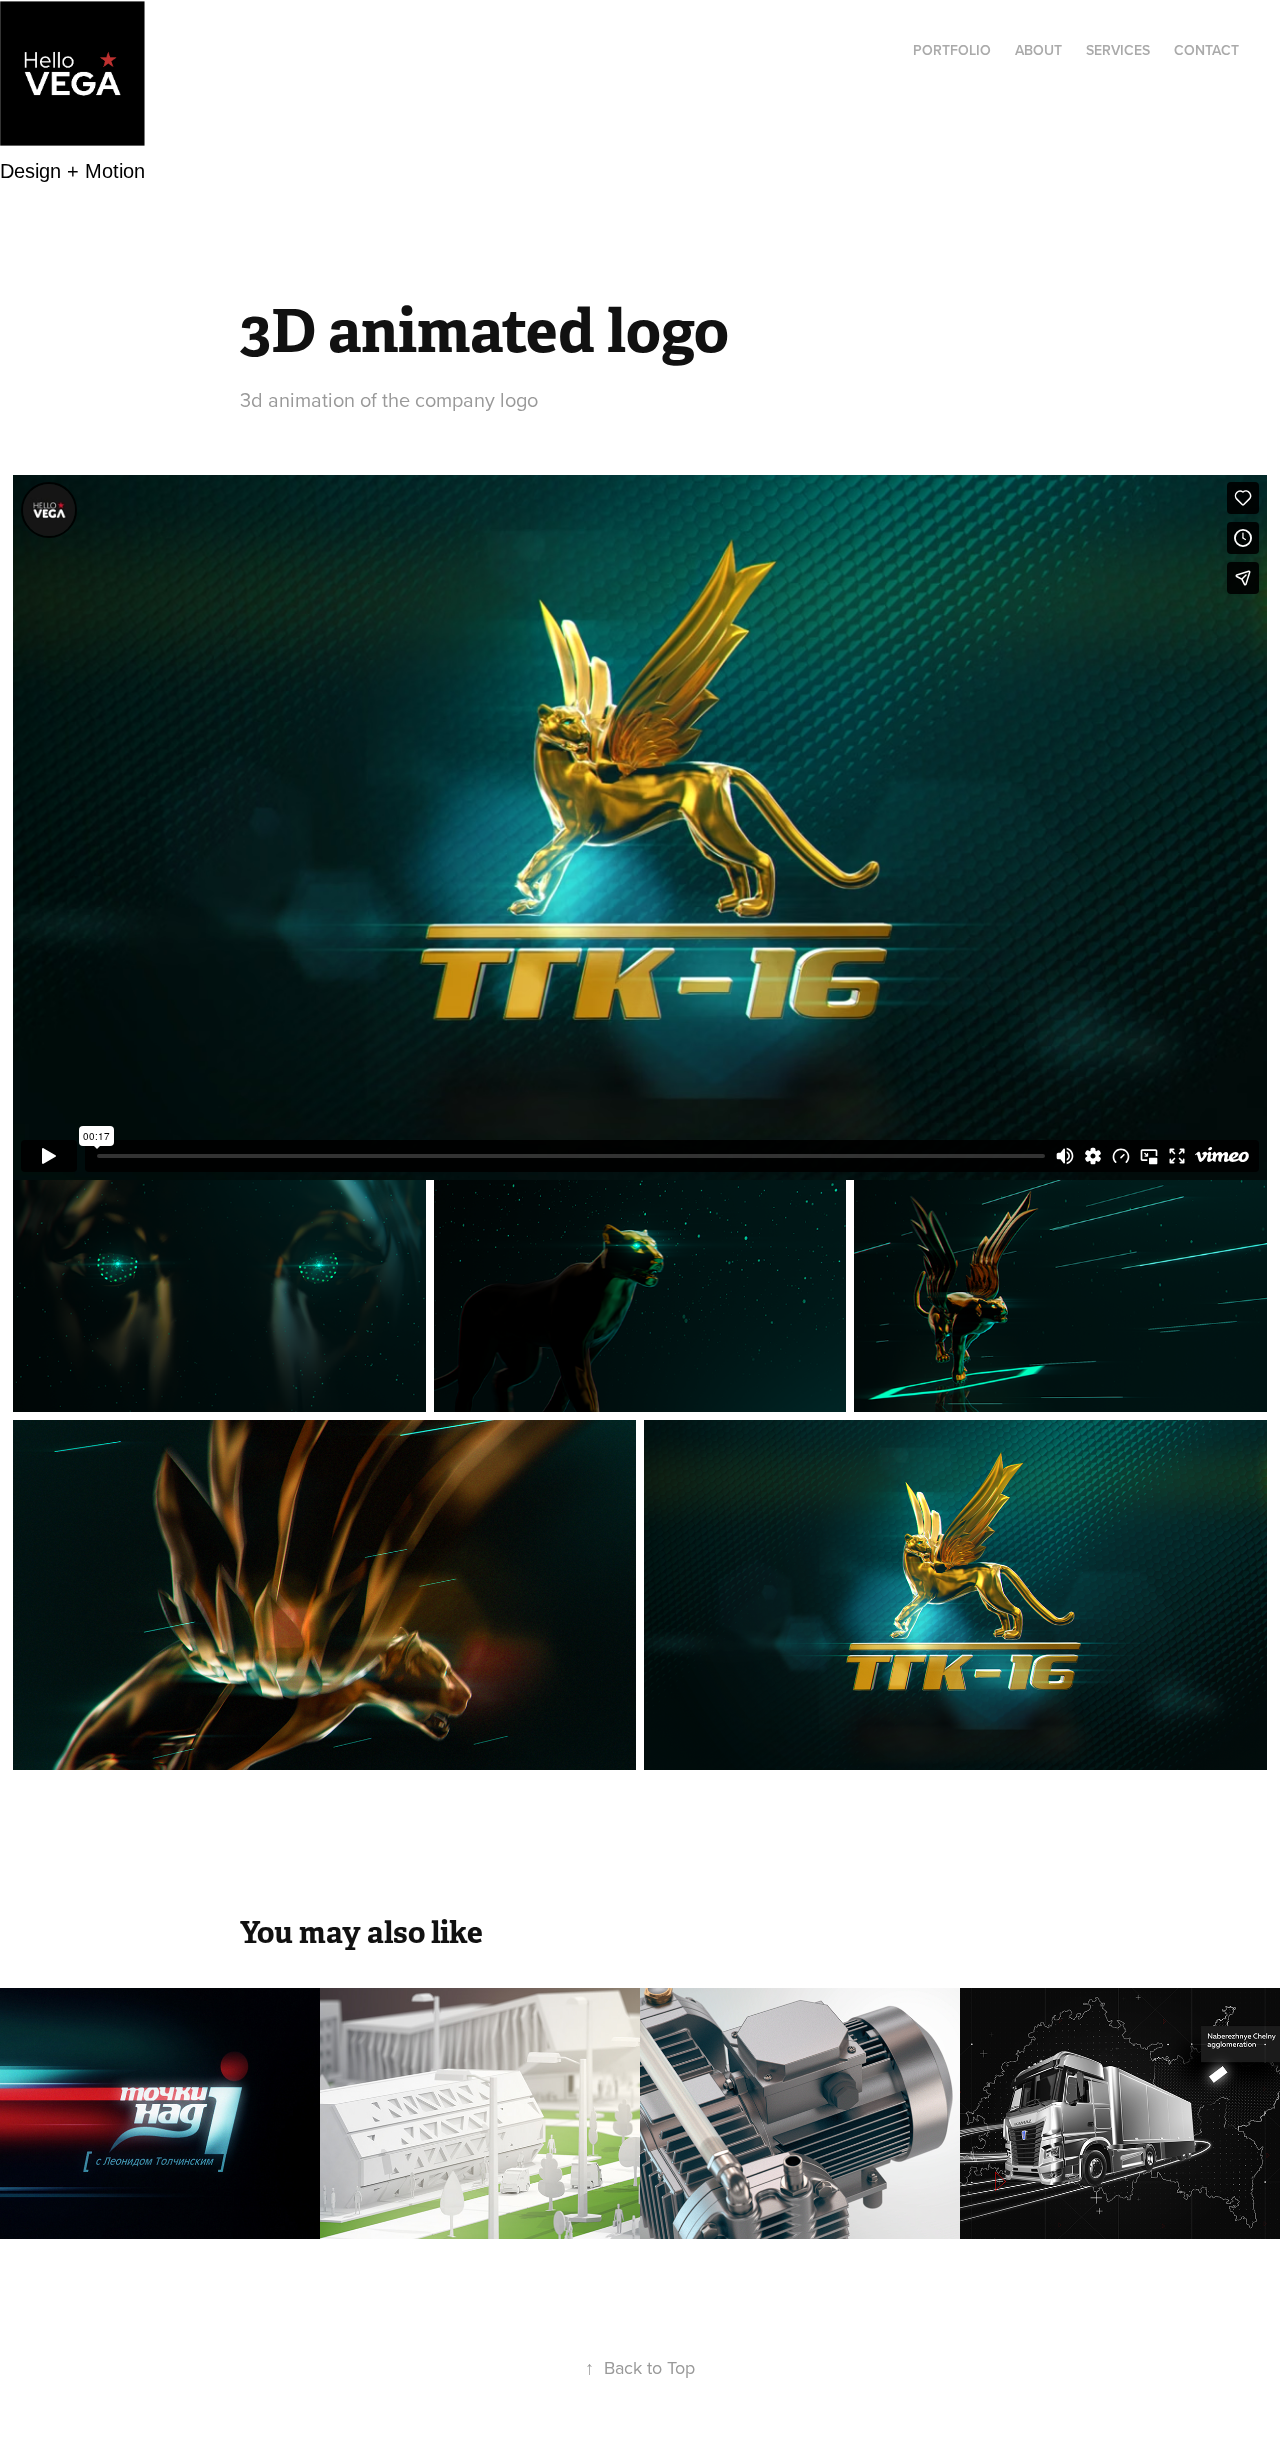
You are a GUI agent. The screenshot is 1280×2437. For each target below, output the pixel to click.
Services (1118, 50)
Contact (1206, 50)
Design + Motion (72, 170)
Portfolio (952, 50)
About (1038, 50)
